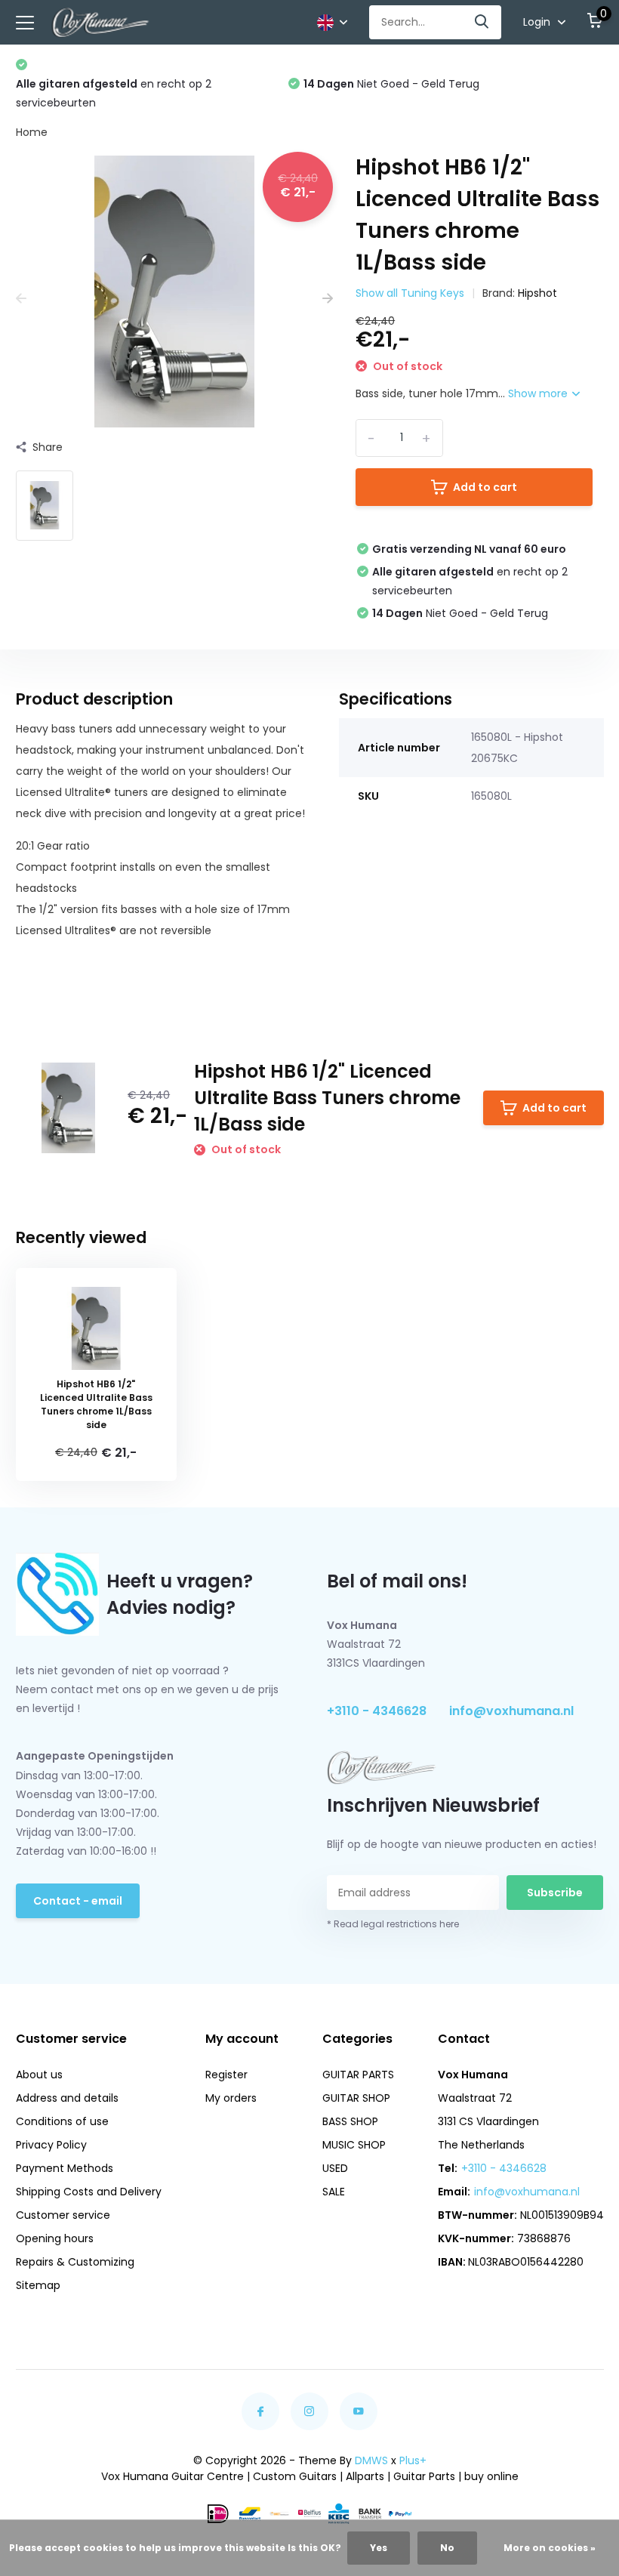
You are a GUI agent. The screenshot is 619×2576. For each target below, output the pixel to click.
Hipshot (537, 293)
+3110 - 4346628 (377, 1711)
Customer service (63, 2215)
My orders (231, 2098)
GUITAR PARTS (358, 2075)
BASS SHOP (350, 2121)
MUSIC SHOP (354, 2145)
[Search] (482, 22)
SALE (334, 2192)
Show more (539, 393)
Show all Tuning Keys (410, 293)
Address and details (67, 2098)
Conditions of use (62, 2121)
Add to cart (485, 487)
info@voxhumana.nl (511, 1711)
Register (226, 2075)
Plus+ (413, 2460)
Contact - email (78, 1901)
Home (32, 132)
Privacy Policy (51, 2145)
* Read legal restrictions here (393, 1924)
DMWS (371, 2460)
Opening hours (55, 2238)
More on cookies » (550, 2548)
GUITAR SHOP (356, 2098)
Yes (379, 2548)
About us (39, 2075)
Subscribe (555, 1893)
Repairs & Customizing (75, 2262)
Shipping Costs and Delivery (89, 2192)
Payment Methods (65, 2168)
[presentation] (21, 299)
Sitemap (38, 2285)
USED (335, 2168)
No (447, 2548)
